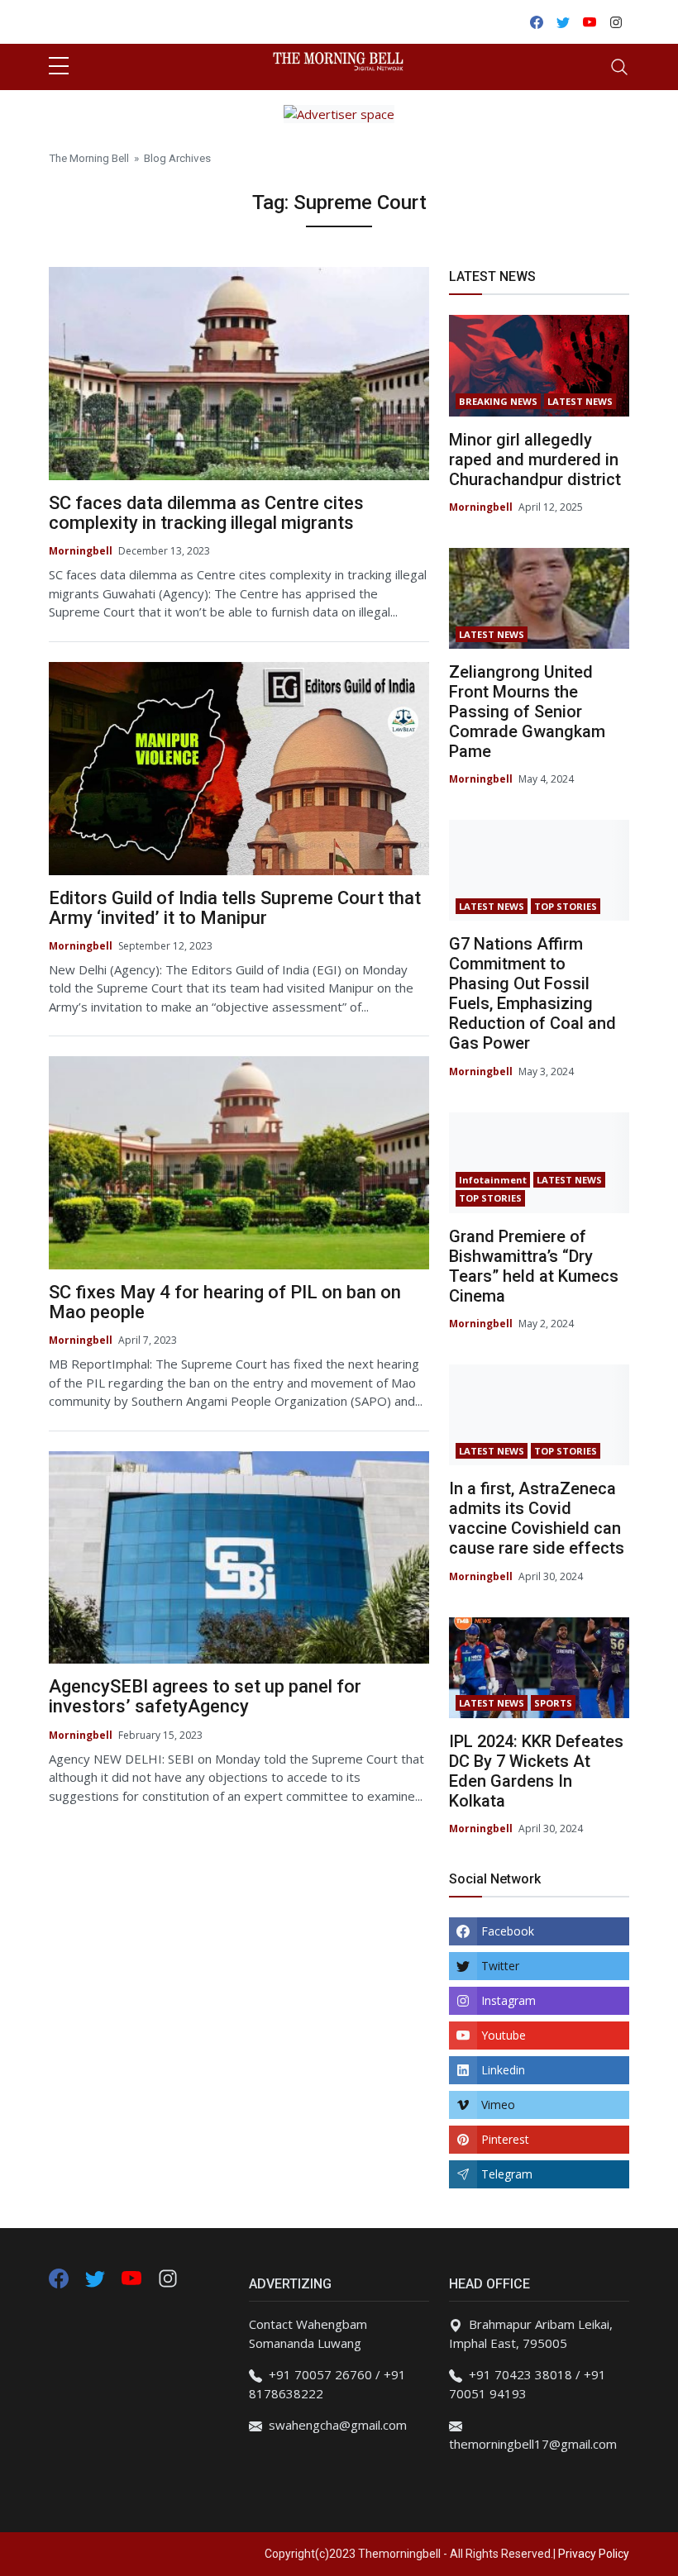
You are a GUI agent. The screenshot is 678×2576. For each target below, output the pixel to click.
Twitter (500, 1966)
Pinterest (505, 2139)
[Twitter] (97, 2277)
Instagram (508, 2000)
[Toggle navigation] (619, 67)
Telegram (507, 2174)
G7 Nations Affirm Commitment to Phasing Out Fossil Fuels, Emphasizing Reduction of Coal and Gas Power (532, 993)
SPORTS (553, 1703)
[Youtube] (133, 2277)
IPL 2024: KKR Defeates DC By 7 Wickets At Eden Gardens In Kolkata (536, 1771)
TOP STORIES (566, 906)
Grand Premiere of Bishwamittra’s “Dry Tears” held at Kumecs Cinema (534, 1266)
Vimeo (498, 2105)
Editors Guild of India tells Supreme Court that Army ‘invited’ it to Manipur (235, 908)
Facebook (508, 1931)
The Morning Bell (89, 158)
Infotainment (493, 1180)
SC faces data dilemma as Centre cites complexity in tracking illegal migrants (206, 513)
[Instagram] (168, 2277)
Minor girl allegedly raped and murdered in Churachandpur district (535, 459)
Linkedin (503, 2070)
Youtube (504, 2035)
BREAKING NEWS (498, 401)
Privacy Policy (594, 2554)
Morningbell (81, 551)
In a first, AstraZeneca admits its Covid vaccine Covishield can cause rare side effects (537, 1518)
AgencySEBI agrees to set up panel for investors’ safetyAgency (205, 1696)
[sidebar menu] (59, 67)
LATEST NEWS (580, 401)
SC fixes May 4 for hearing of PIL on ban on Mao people (225, 1302)
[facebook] (59, 2277)
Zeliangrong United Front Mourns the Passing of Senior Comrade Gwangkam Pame (527, 712)
